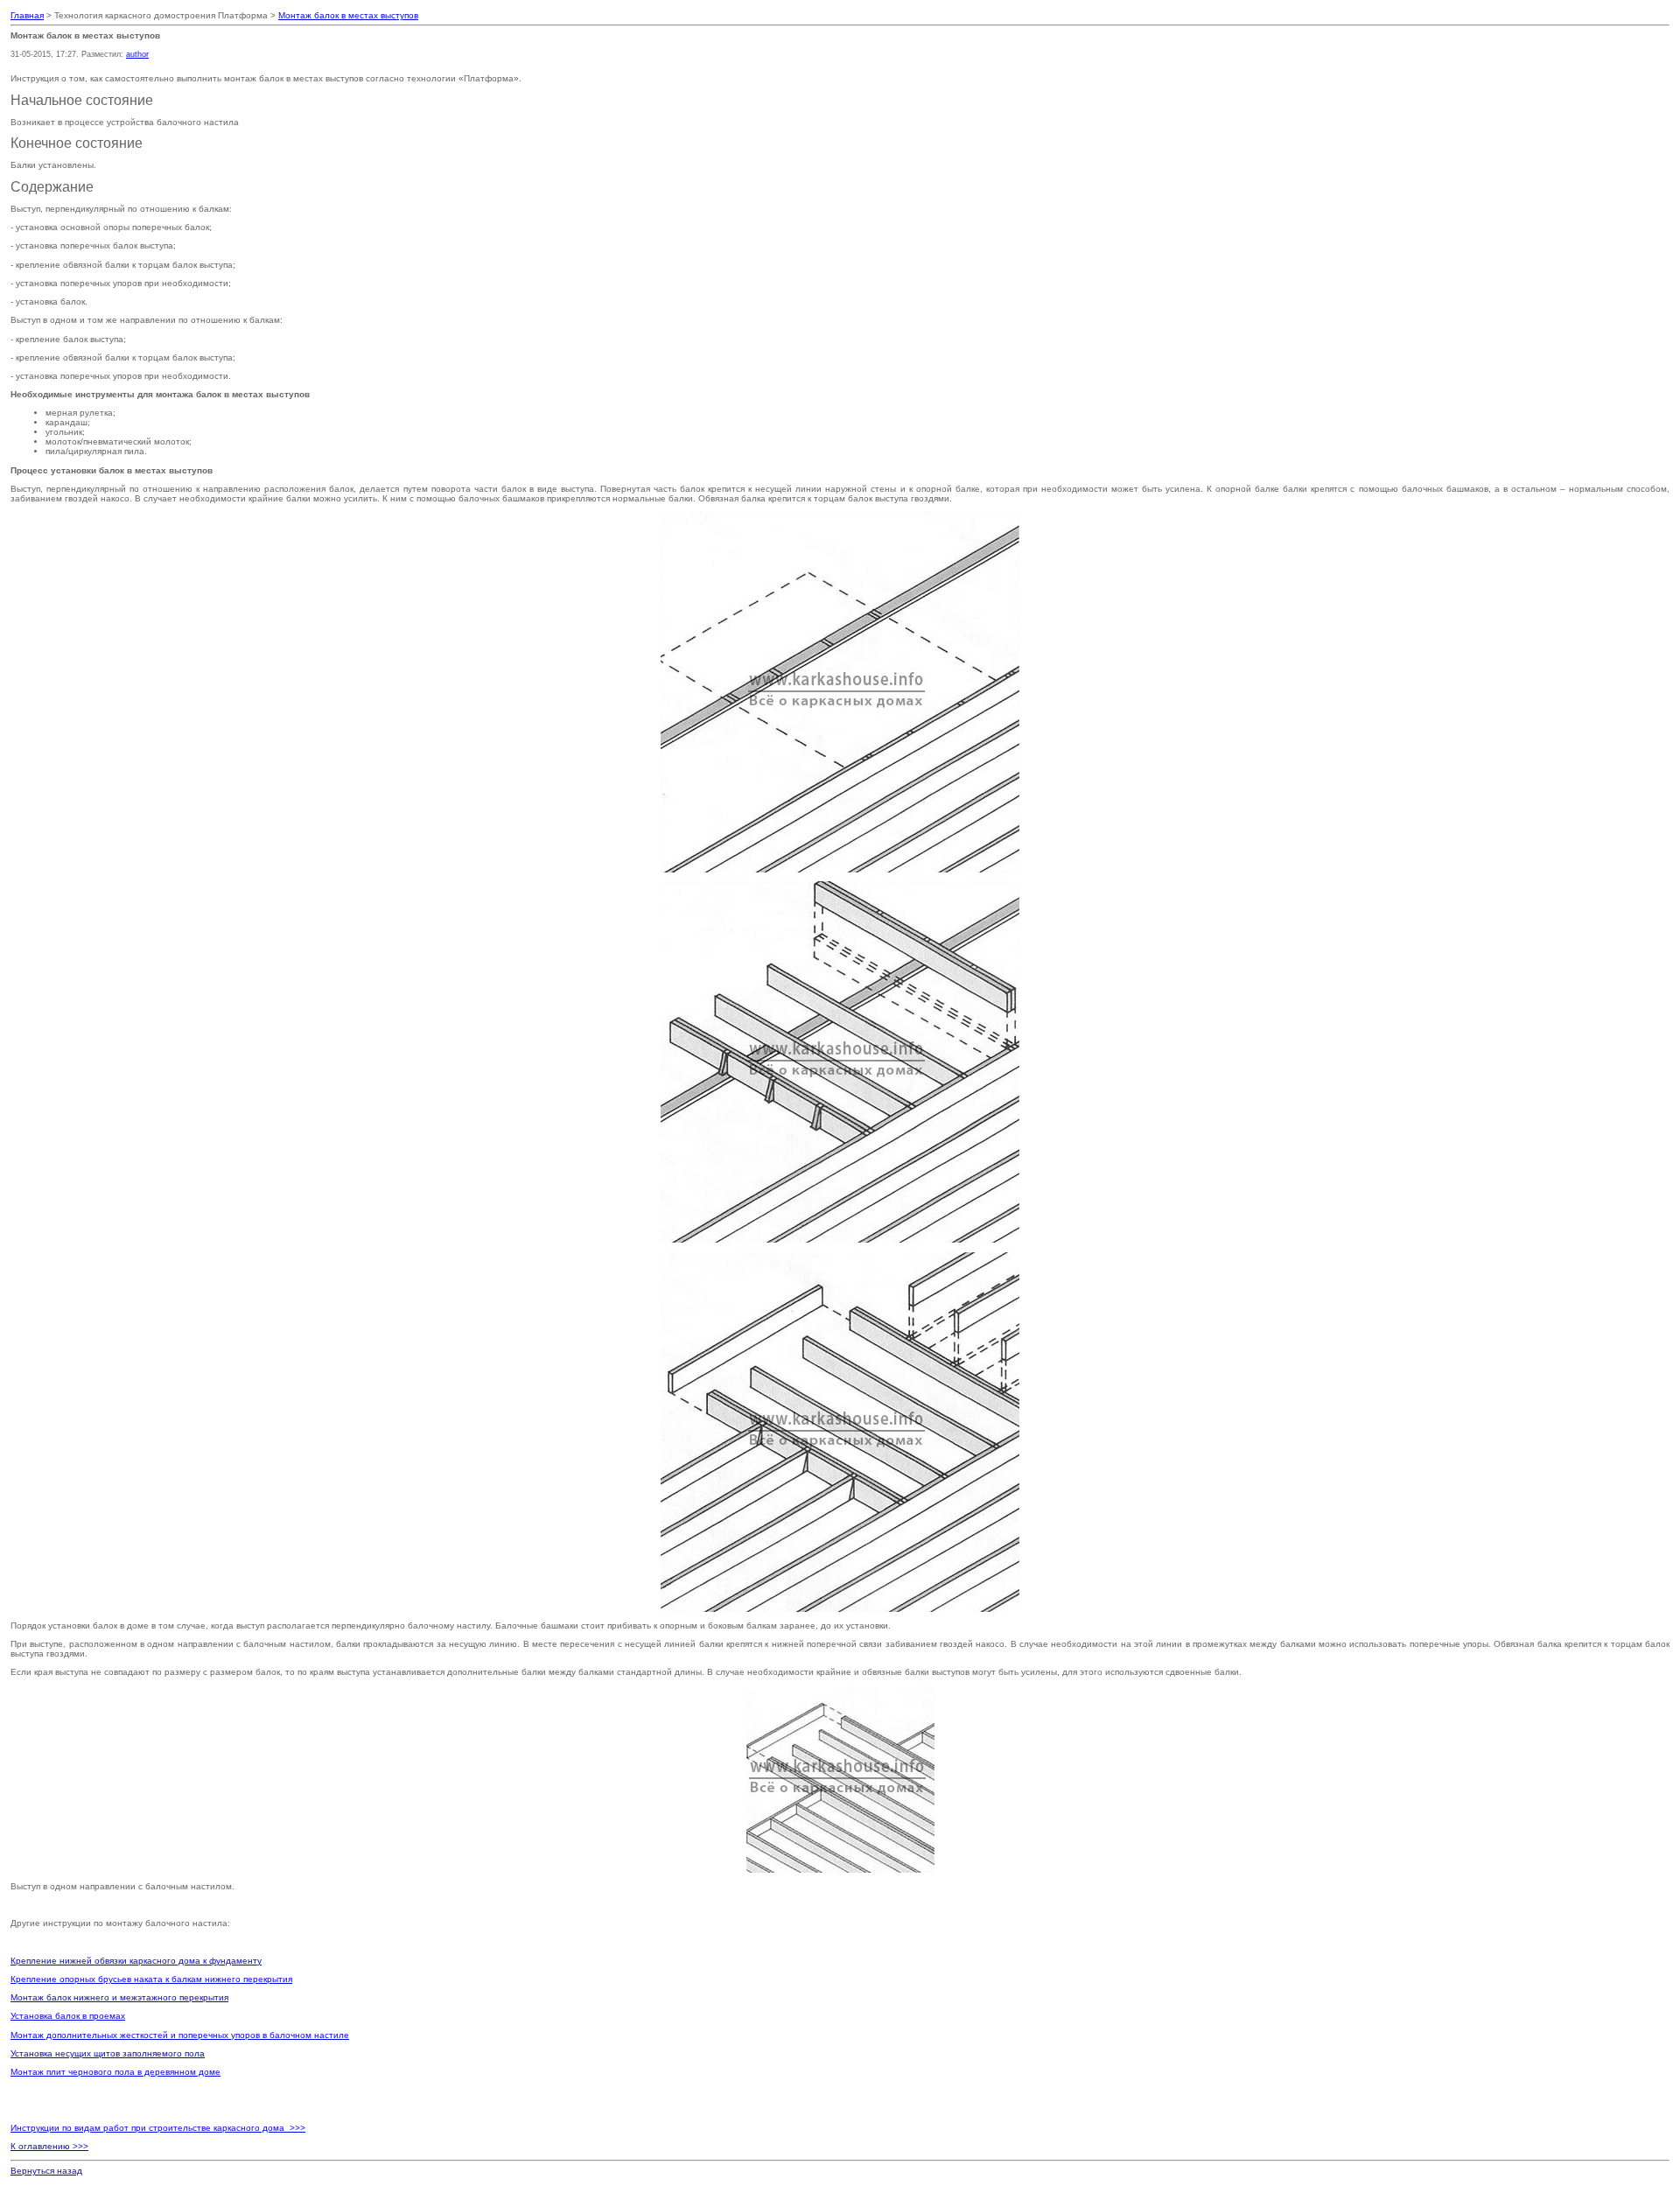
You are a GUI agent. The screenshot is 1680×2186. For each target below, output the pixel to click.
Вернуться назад (46, 2171)
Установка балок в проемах (68, 2016)
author (137, 54)
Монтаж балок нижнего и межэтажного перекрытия (119, 1997)
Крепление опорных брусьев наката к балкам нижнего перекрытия (151, 1979)
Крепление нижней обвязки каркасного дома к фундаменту (136, 1961)
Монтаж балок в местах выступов (348, 15)
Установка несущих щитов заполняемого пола (108, 2053)
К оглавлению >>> (49, 2146)
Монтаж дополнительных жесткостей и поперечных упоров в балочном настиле (180, 2035)
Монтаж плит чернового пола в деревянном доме (115, 2072)
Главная (27, 15)
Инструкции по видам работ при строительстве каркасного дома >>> (158, 2128)
